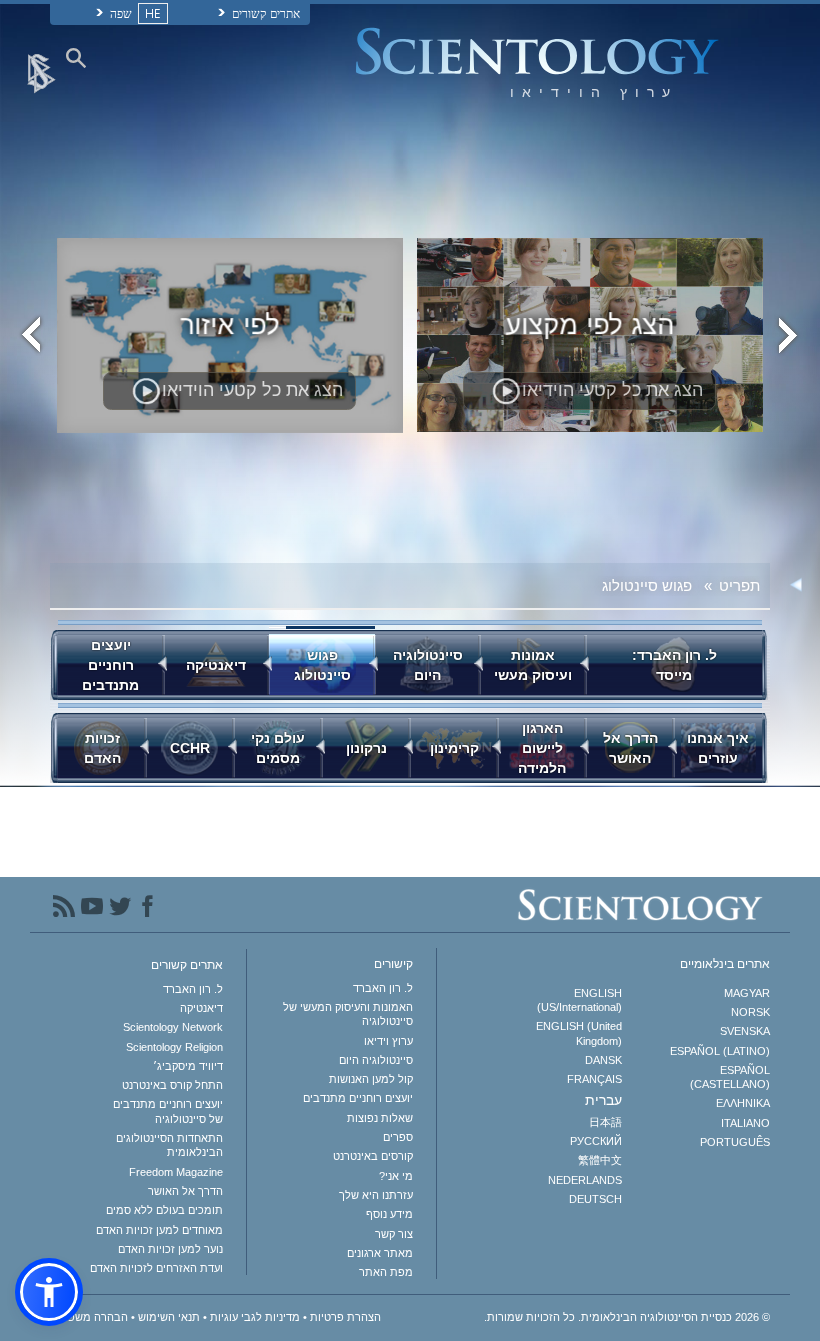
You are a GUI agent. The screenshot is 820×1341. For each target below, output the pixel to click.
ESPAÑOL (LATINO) (720, 1051)
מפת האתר (386, 1272)
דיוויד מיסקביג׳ (188, 1066)
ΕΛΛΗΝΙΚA (743, 1103)
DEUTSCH (595, 1199)
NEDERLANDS (584, 1180)
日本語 (605, 1122)
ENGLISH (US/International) (579, 1000)
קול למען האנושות (371, 1079)
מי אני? (396, 1176)
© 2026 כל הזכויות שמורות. (627, 1317)
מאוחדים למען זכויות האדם (159, 1230)
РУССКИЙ (595, 1141)
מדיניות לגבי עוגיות (255, 1317)
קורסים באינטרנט (373, 1156)
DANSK (603, 1060)
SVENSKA (745, 1031)
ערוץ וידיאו (388, 1041)
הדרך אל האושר (185, 1191)
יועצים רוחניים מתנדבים (358, 1098)
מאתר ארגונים (380, 1253)
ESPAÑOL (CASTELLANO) (730, 1077)
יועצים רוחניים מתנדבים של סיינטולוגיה (168, 1111)
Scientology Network (173, 1027)
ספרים (398, 1137)
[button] (49, 1292)
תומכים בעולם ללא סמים (164, 1210)
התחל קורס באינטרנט (172, 1085)
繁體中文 (599, 1160)
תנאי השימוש (169, 1317)
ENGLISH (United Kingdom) (578, 1033)
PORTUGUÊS (735, 1142)
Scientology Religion (174, 1047)
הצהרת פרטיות (345, 1317)
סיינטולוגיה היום (376, 1060)
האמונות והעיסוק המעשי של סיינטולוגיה (348, 1014)
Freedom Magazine (176, 1172)
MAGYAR (747, 993)
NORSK (750, 1012)
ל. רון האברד (383, 988)
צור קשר (394, 1234)
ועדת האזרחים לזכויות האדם (156, 1268)
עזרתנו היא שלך (376, 1195)
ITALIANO (745, 1123)
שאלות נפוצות (380, 1118)
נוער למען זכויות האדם (170, 1249)
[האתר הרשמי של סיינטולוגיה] (43, 72)
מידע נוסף (389, 1214)
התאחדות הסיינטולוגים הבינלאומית (169, 1145)
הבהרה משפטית (89, 1317)
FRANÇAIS (594, 1079)
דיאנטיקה (201, 1008)
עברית (603, 1100)
